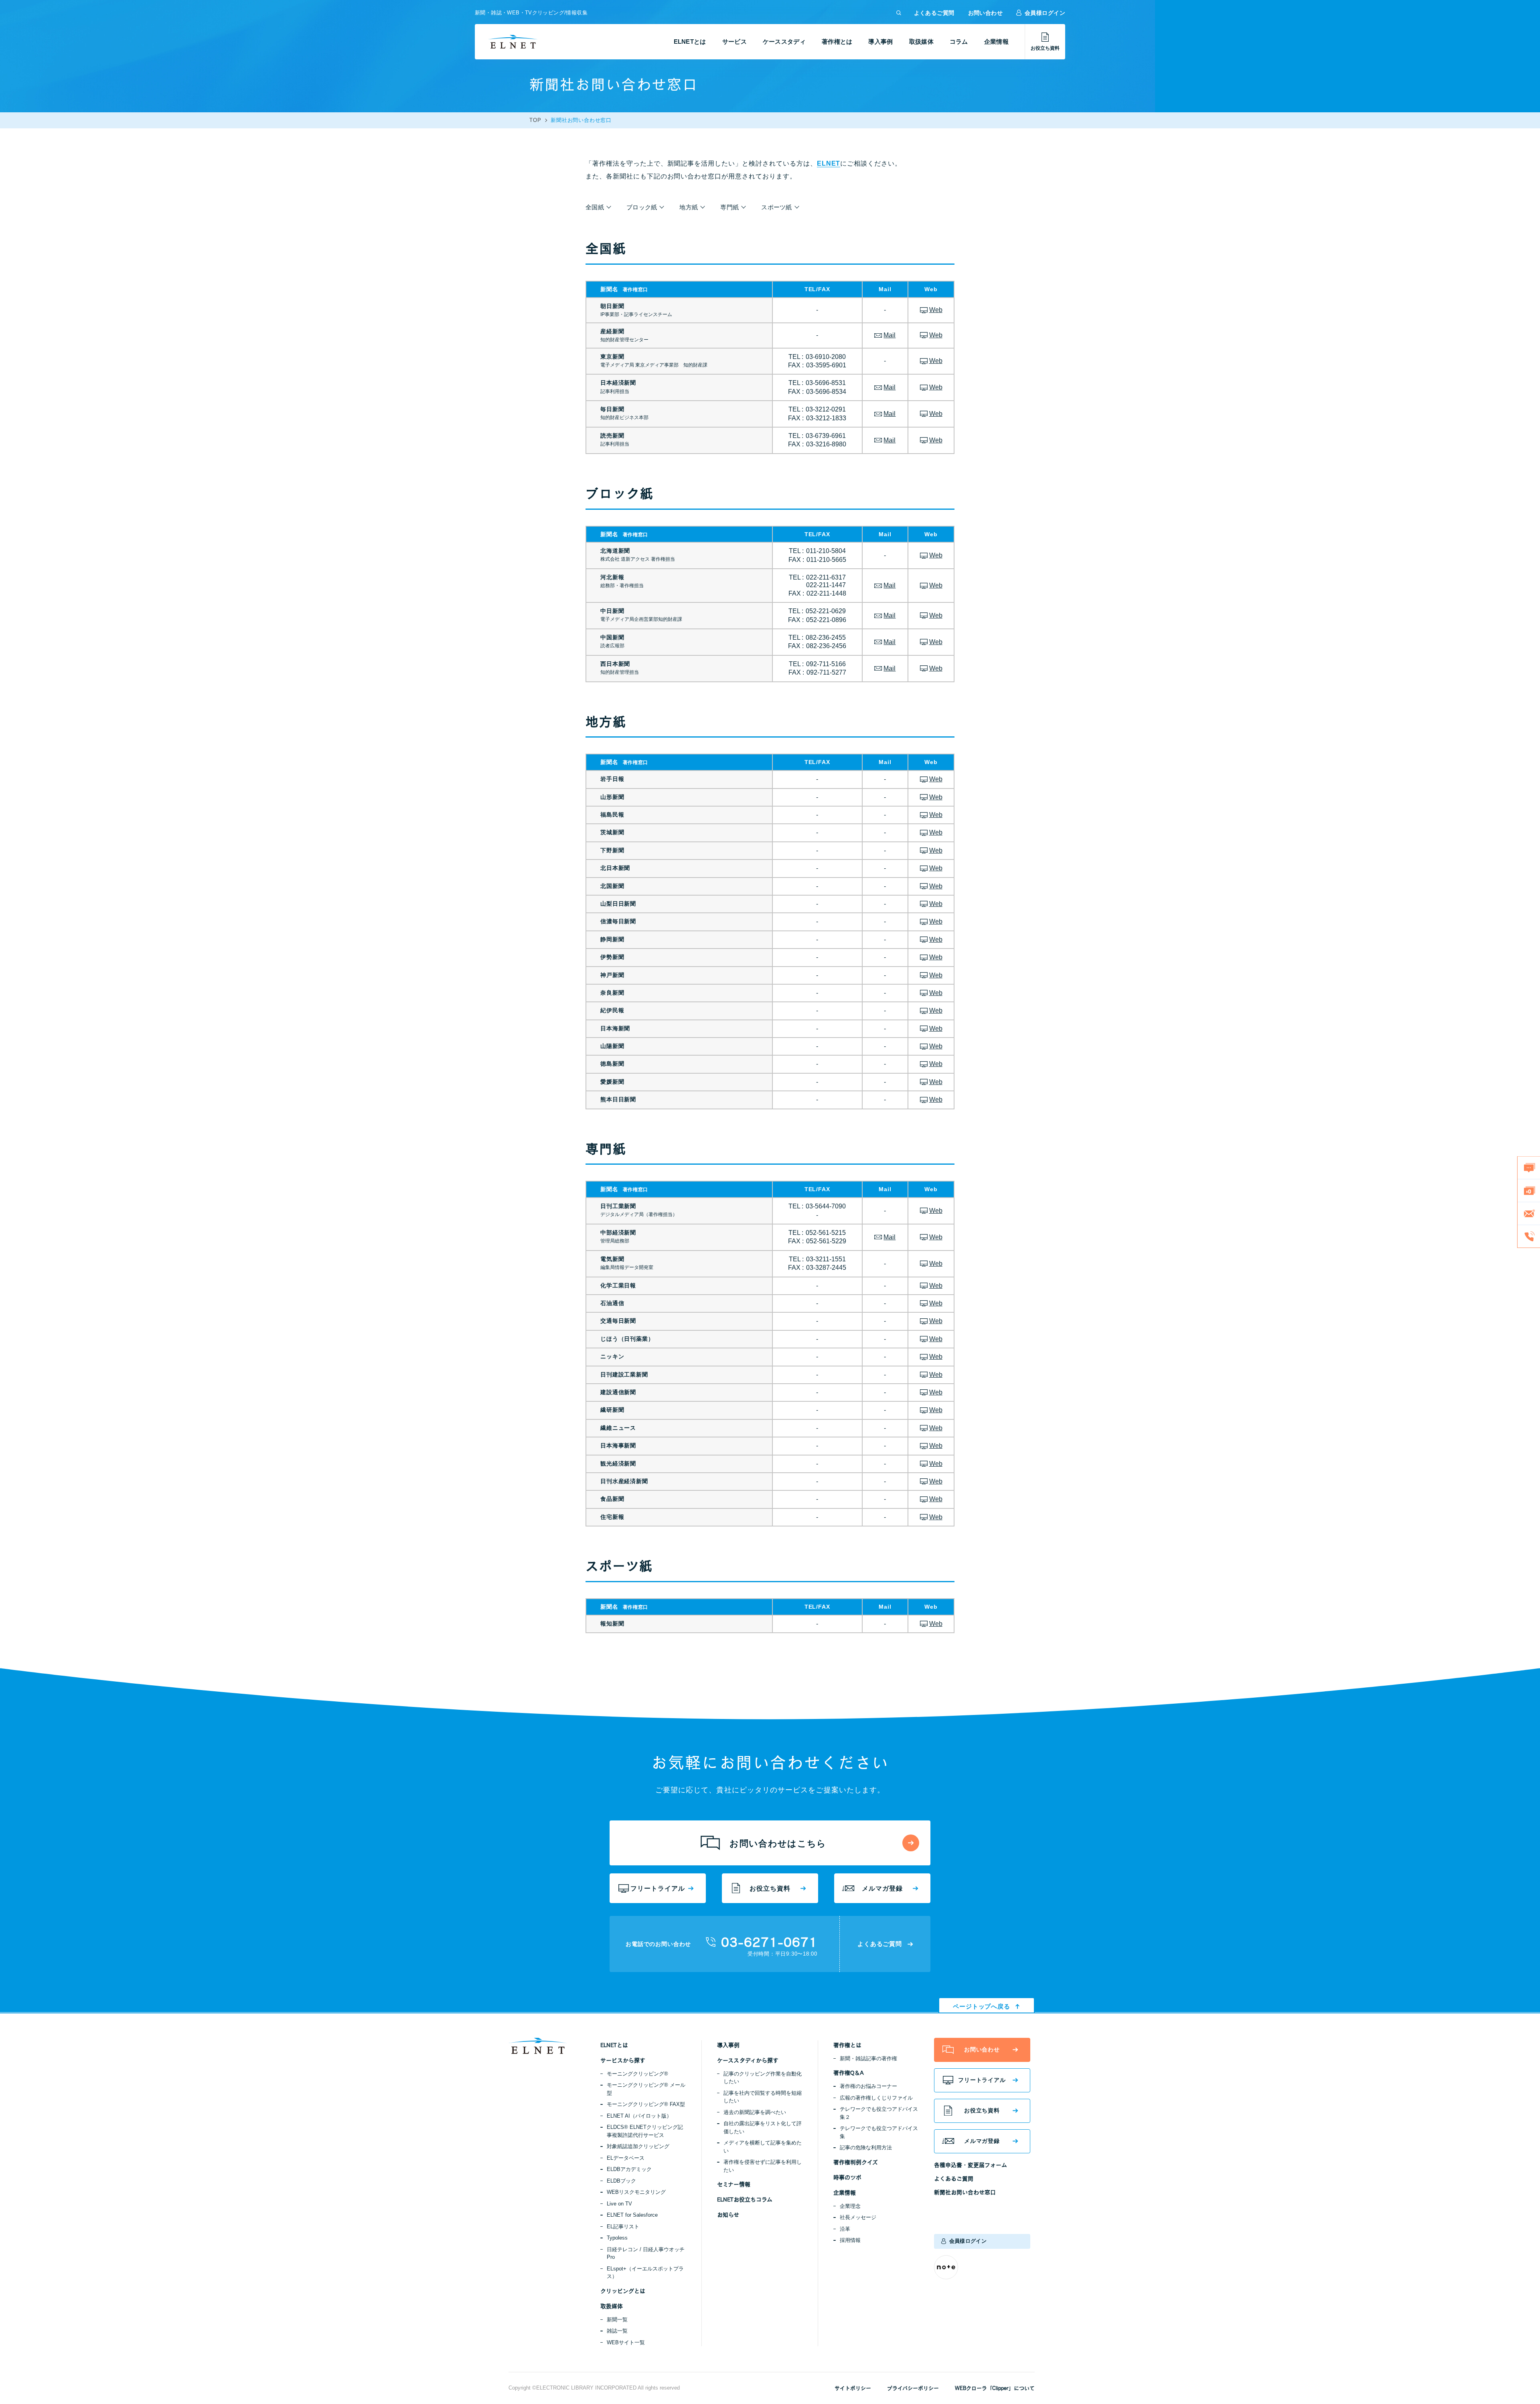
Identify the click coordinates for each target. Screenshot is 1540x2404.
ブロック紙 (642, 207)
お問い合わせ (986, 13)
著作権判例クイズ (856, 2162)
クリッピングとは (623, 2291)
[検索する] (899, 13)
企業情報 (996, 42)
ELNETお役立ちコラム (745, 2199)
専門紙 (729, 207)
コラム (959, 42)
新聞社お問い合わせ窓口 (965, 2192)
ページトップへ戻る (982, 2006)
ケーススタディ (784, 42)
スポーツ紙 (777, 207)
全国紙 (595, 207)
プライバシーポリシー (913, 2388)
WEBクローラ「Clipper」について (995, 2388)
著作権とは (837, 42)
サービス (735, 42)
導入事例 (880, 42)
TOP (535, 120)
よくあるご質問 (934, 13)
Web (936, 310)
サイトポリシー (853, 2388)
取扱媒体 (921, 42)
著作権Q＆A (848, 2073)
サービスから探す (623, 2060)
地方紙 (689, 207)
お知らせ (728, 2215)
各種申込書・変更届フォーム (971, 2165)
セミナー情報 (734, 2184)
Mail (890, 335)
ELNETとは (690, 42)
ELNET (829, 163)
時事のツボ (847, 2177)
